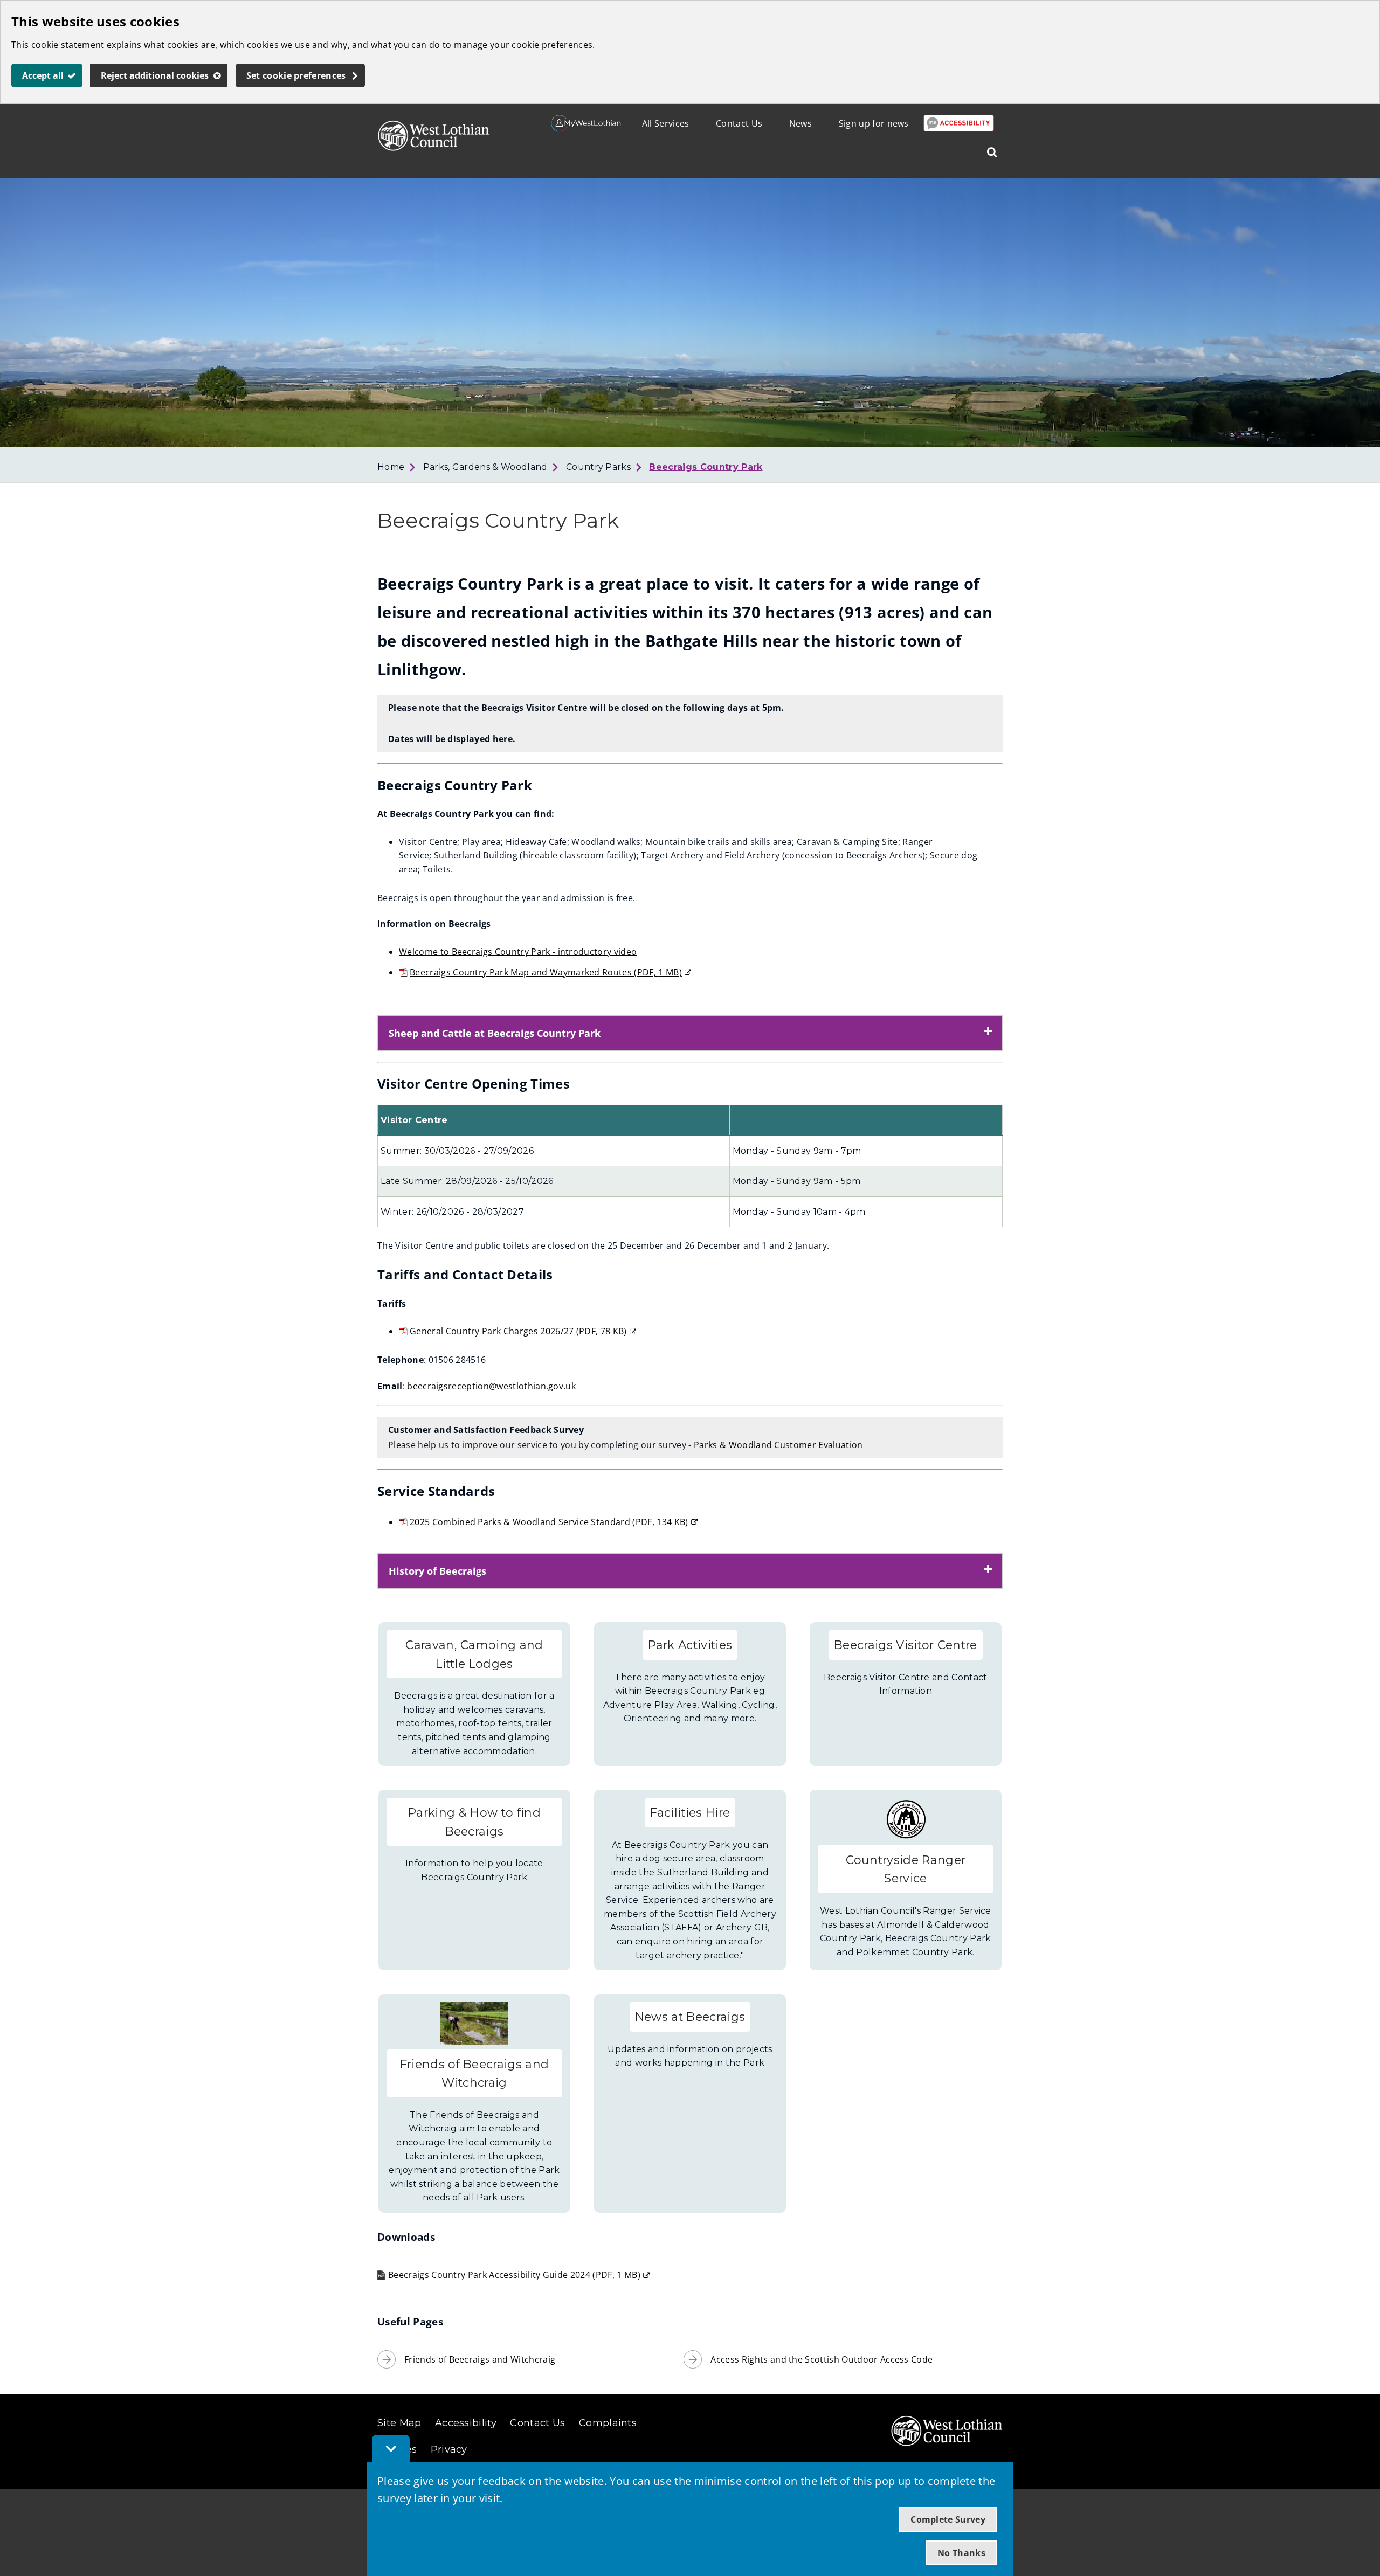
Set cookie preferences (296, 75)
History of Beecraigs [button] (437, 1571)
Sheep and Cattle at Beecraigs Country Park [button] (495, 1033)
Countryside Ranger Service (906, 1869)
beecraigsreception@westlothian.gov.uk (491, 1386)
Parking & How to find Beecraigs (474, 1822)
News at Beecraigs (690, 2017)
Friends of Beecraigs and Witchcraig (475, 2073)
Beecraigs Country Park (706, 467)
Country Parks (598, 467)
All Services (666, 123)
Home (391, 467)
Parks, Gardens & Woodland (485, 467)
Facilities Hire (690, 1812)
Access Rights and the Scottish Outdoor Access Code (822, 2359)
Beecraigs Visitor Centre (906, 1645)
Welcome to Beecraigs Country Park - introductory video (518, 952)
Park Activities (690, 1645)
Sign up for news (874, 123)
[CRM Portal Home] (586, 128)
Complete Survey (948, 2519)
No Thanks (961, 2553)
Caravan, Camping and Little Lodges (474, 1654)
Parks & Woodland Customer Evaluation (778, 1445)
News (801, 123)
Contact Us (739, 123)
